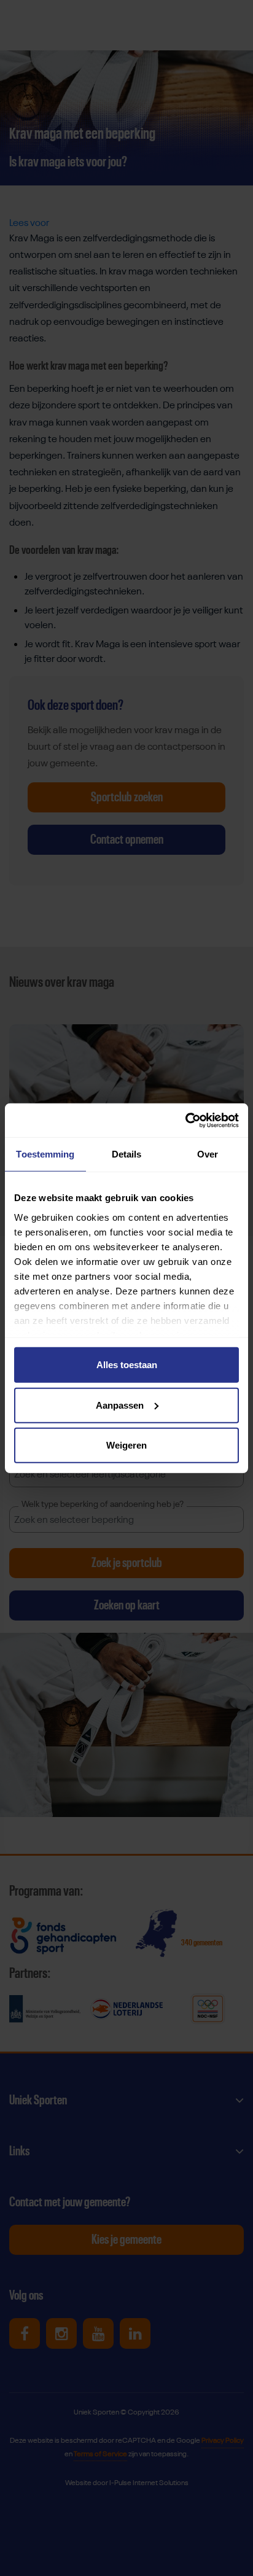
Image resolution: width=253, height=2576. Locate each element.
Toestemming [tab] (45, 1154)
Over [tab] (208, 1154)
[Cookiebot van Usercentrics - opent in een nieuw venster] (185, 1120)
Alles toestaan (127, 1365)
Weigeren (126, 1445)
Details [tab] (127, 1154)
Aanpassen (120, 1405)
